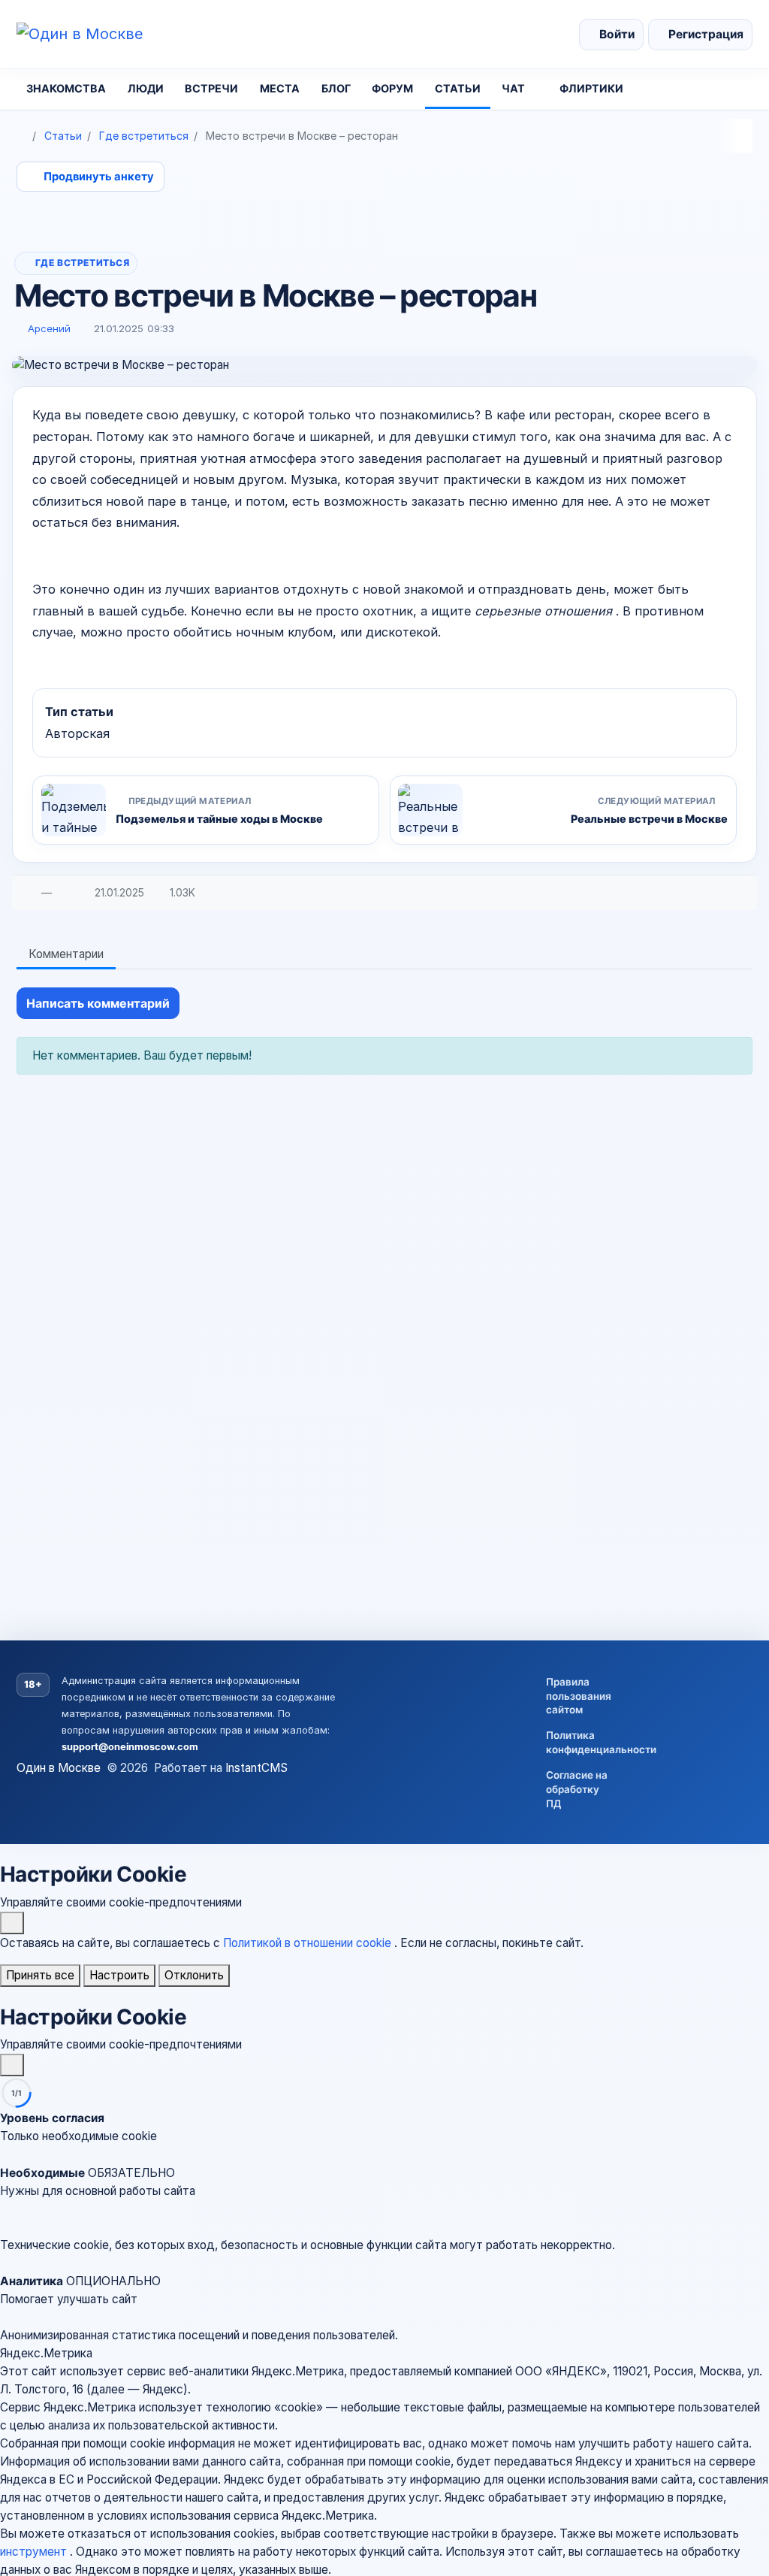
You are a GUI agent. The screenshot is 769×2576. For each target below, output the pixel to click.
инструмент (35, 2552)
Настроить (119, 1975)
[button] (384, 2191)
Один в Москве (59, 1768)
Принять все (40, 1975)
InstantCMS (256, 1768)
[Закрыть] (12, 1923)
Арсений (49, 328)
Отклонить (194, 1975)
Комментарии (66, 954)
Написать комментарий (98, 1003)
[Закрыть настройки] (12, 2065)
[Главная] (22, 136)
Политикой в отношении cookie (309, 1943)
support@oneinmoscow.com (130, 1747)
